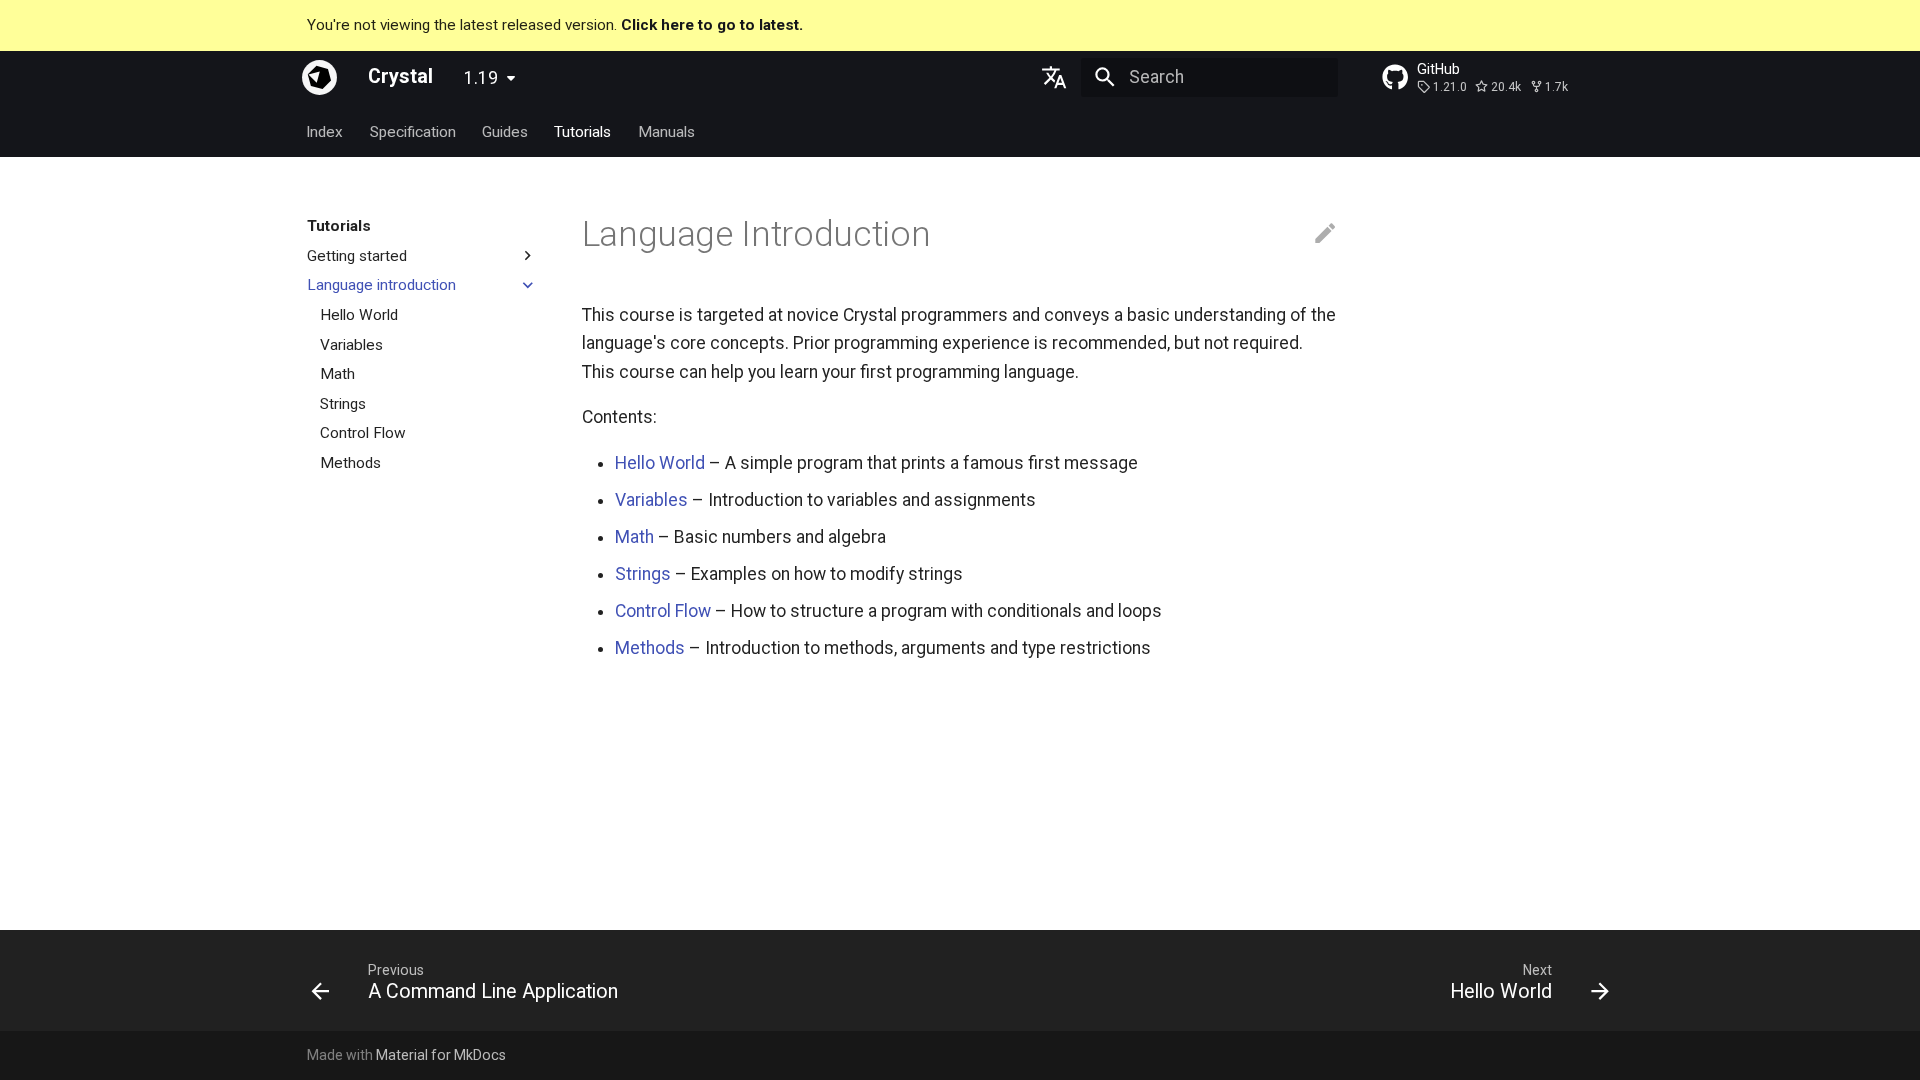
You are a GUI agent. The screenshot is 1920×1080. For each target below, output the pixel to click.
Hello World (660, 463)
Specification (413, 131)
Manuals (666, 131)
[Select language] (1055, 77)
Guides (505, 131)
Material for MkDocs (441, 1055)
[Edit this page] (1325, 234)
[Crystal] (319, 77)
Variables (651, 500)
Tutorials (583, 131)
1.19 (481, 78)
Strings (643, 574)
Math (634, 537)
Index (325, 131)
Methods (650, 648)
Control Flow (663, 611)
